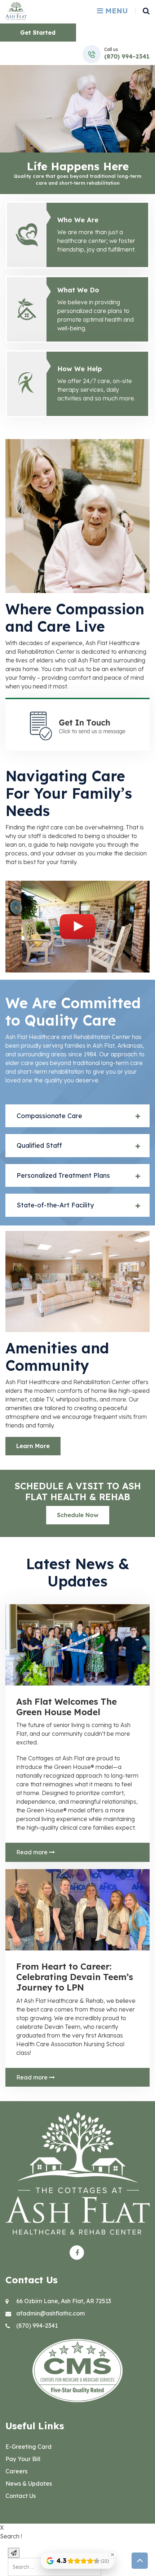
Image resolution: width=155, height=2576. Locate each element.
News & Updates (29, 2483)
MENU (116, 11)
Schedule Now (78, 1515)
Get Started (38, 33)
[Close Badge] (112, 2555)
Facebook (77, 2253)
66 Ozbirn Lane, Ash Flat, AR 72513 (64, 2301)
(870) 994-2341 (127, 56)
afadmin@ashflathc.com (50, 2313)
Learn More (33, 1446)
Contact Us (21, 2496)
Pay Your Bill (23, 2459)
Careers (16, 2471)
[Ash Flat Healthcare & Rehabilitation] (16, 10)
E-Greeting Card (28, 2447)
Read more (33, 1852)
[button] (77, 1116)
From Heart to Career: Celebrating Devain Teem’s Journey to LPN (75, 1977)
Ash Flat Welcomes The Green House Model (67, 1707)
